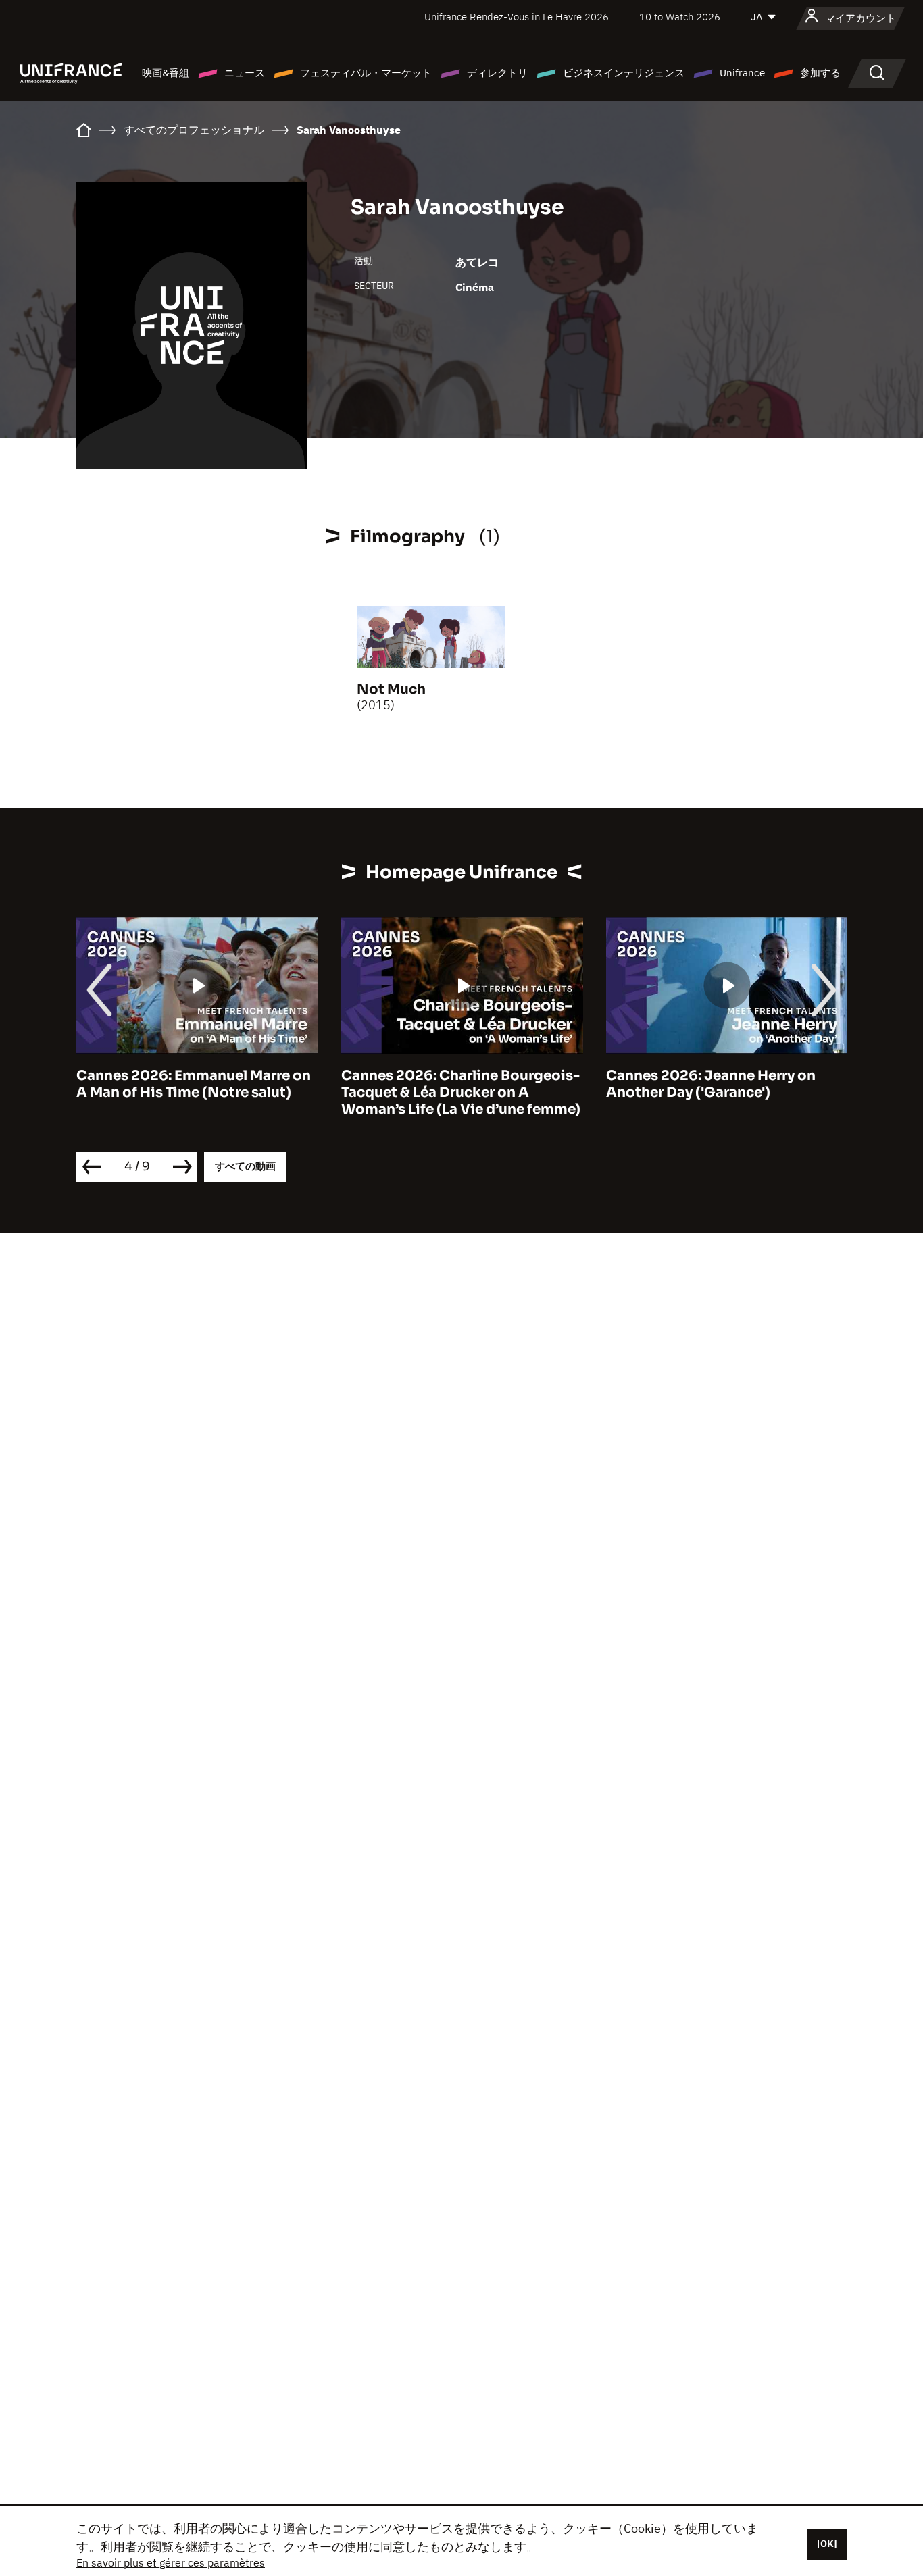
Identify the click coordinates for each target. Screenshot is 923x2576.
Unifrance (742, 73)
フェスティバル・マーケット (366, 73)
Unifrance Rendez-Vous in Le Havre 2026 (517, 17)
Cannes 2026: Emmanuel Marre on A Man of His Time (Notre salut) (194, 1084)
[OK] (827, 2544)
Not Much (391, 689)
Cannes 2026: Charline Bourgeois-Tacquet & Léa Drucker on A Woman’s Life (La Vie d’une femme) (461, 1092)
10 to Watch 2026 (680, 17)
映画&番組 (166, 73)
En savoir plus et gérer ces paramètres (171, 2562)
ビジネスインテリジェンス (624, 73)
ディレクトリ (497, 73)
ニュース (245, 73)
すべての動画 (245, 1166)
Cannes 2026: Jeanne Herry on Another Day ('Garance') (711, 1084)
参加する (820, 73)
